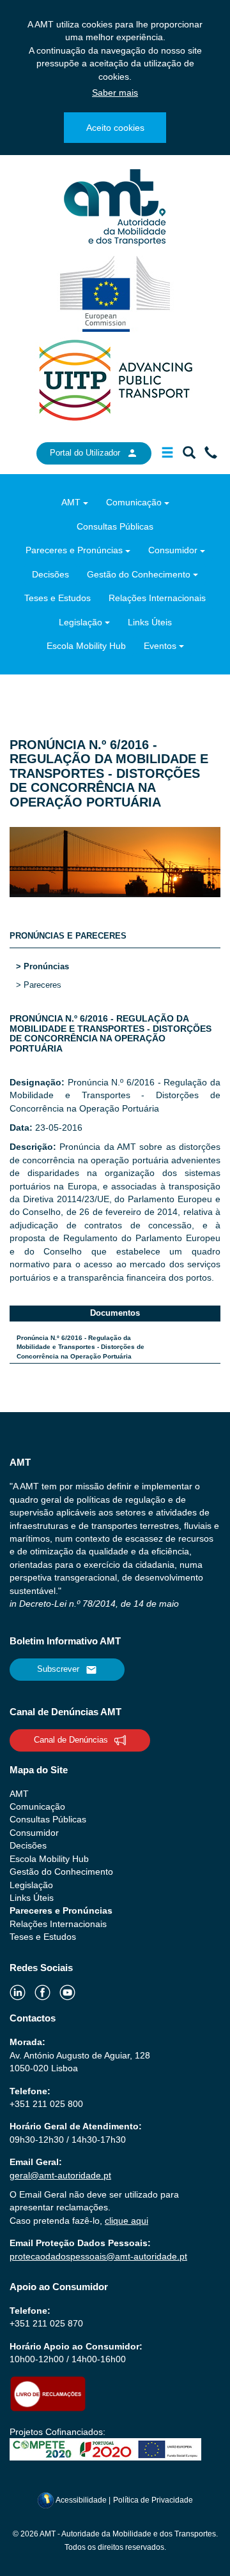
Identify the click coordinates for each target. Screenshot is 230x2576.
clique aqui (126, 2221)
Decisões (50, 574)
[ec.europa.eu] (115, 293)
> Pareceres (39, 985)
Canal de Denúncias (71, 1740)
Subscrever (58, 1669)
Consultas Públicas (115, 526)
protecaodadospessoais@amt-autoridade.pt (98, 2256)
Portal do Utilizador (85, 453)
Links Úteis (150, 622)
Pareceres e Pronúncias (74, 550)
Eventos (160, 646)
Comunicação (134, 502)
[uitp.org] (115, 379)
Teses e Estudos (57, 598)
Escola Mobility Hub (86, 646)
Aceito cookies (115, 128)
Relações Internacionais (157, 598)
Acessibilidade (81, 2500)
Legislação (80, 622)
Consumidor (173, 550)
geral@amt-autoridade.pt (60, 2175)
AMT (71, 502)
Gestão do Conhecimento (139, 574)
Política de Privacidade (153, 2500)
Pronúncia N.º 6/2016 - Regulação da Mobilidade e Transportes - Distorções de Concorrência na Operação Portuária (80, 1347)
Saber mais (115, 93)
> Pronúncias (42, 966)
